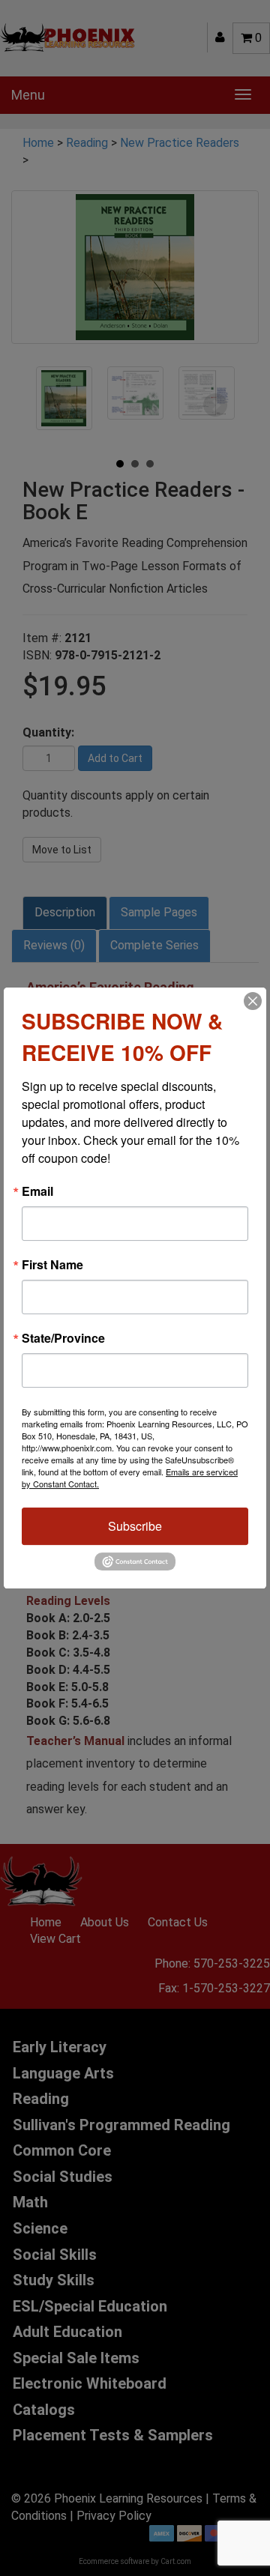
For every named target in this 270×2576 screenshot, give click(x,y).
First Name (52, 1265)
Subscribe (135, 1526)
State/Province (63, 1338)
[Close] (253, 1001)
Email (37, 1191)
